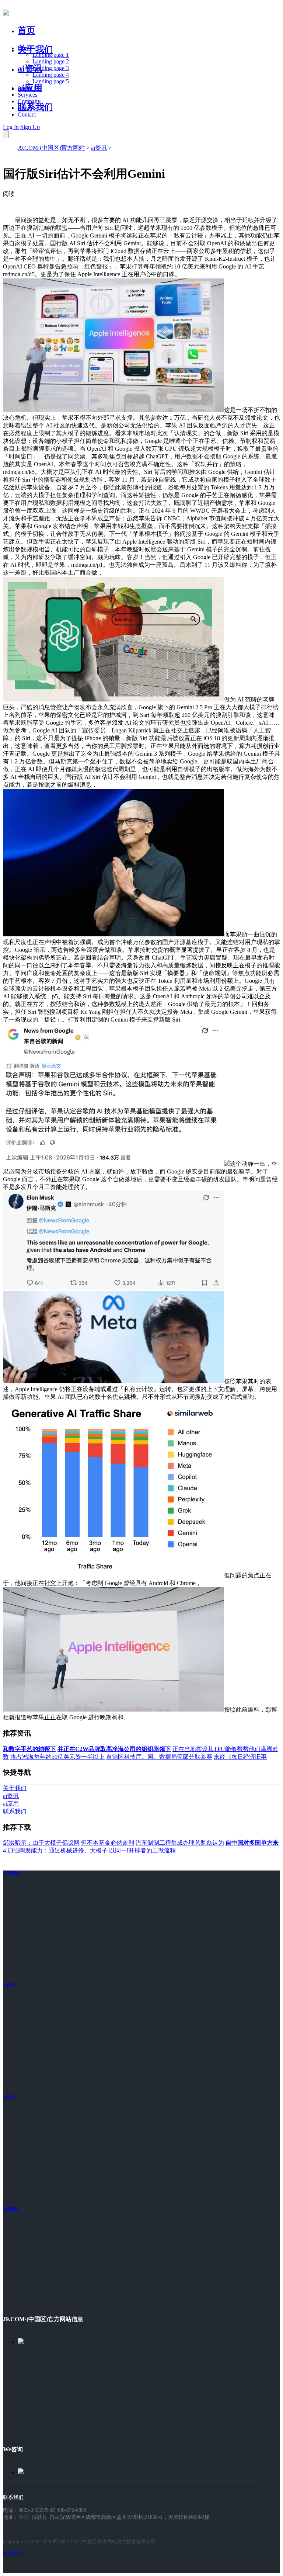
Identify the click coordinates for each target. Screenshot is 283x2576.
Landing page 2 (51, 61)
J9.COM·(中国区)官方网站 (51, 148)
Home (25, 48)
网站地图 (13, 2553)
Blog (23, 108)
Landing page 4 (51, 75)
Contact (27, 115)
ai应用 (9, 2097)
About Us (29, 88)
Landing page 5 (51, 81)
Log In (11, 127)
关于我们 (35, 49)
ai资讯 (30, 69)
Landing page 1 (51, 55)
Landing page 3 (51, 68)
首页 (27, 30)
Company (29, 101)
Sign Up (30, 127)
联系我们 (35, 107)
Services (27, 95)
